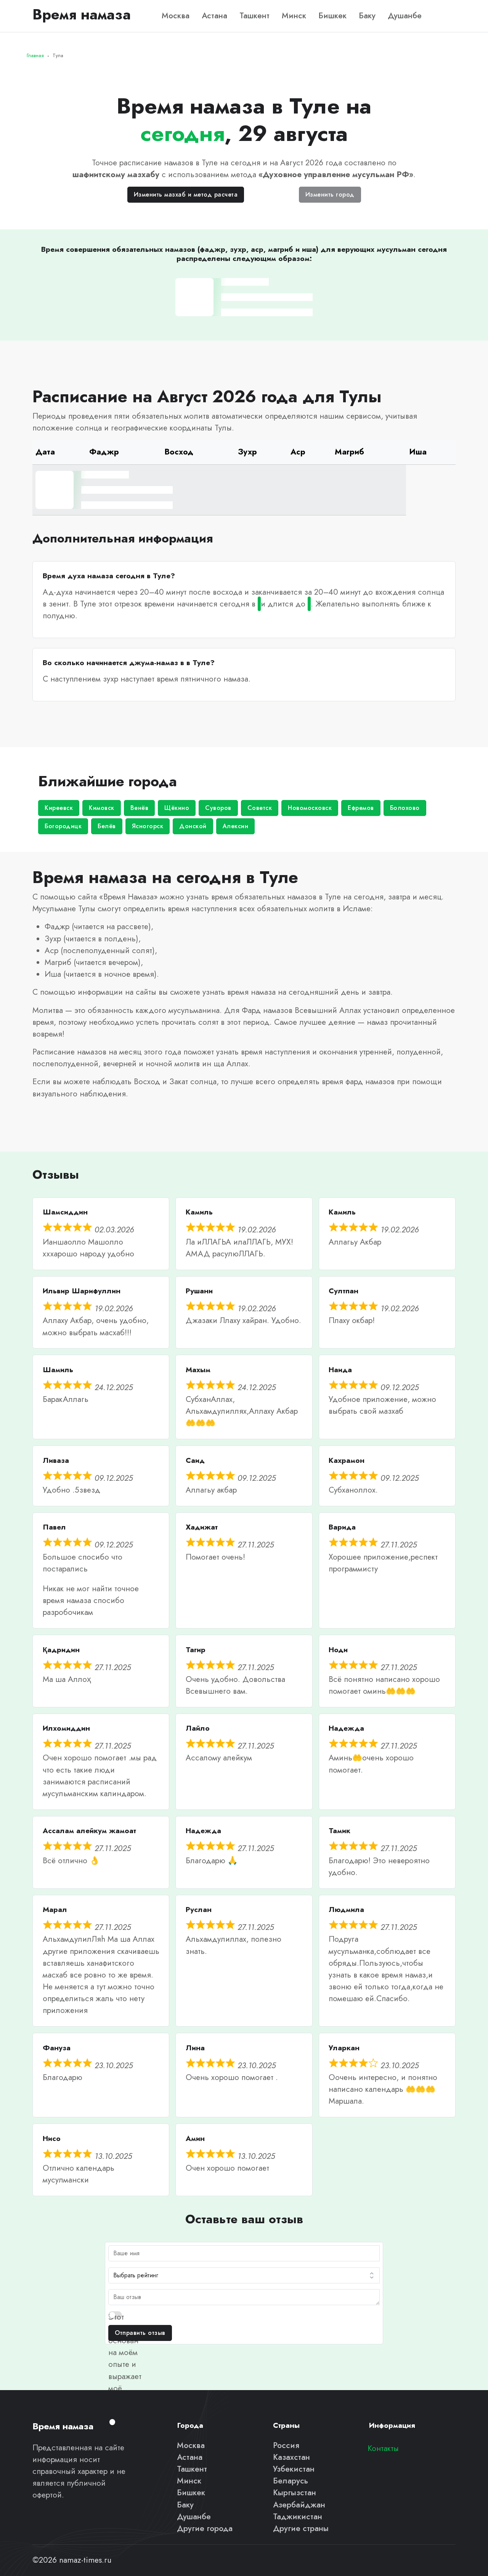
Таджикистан (298, 2517)
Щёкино (177, 808)
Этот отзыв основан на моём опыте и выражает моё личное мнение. (125, 2365)
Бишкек (332, 16)
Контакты (383, 2448)
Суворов (218, 808)
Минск (294, 16)
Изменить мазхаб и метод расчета (186, 194)
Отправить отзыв (140, 2333)
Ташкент (254, 16)
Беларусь (291, 2481)
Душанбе (405, 16)
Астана (214, 16)
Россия (286, 2445)
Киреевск (59, 808)
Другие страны (301, 2528)
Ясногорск (148, 826)
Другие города (205, 2528)
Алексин (236, 826)
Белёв (107, 826)
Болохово (405, 808)
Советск (260, 808)
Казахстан (291, 2457)
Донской (193, 826)
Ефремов (361, 808)
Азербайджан (299, 2505)
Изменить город (330, 194)
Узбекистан (294, 2469)
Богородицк (63, 826)
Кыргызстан (295, 2493)
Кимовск (102, 808)
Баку (367, 16)
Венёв (140, 808)
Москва (176, 16)
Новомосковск (310, 808)
